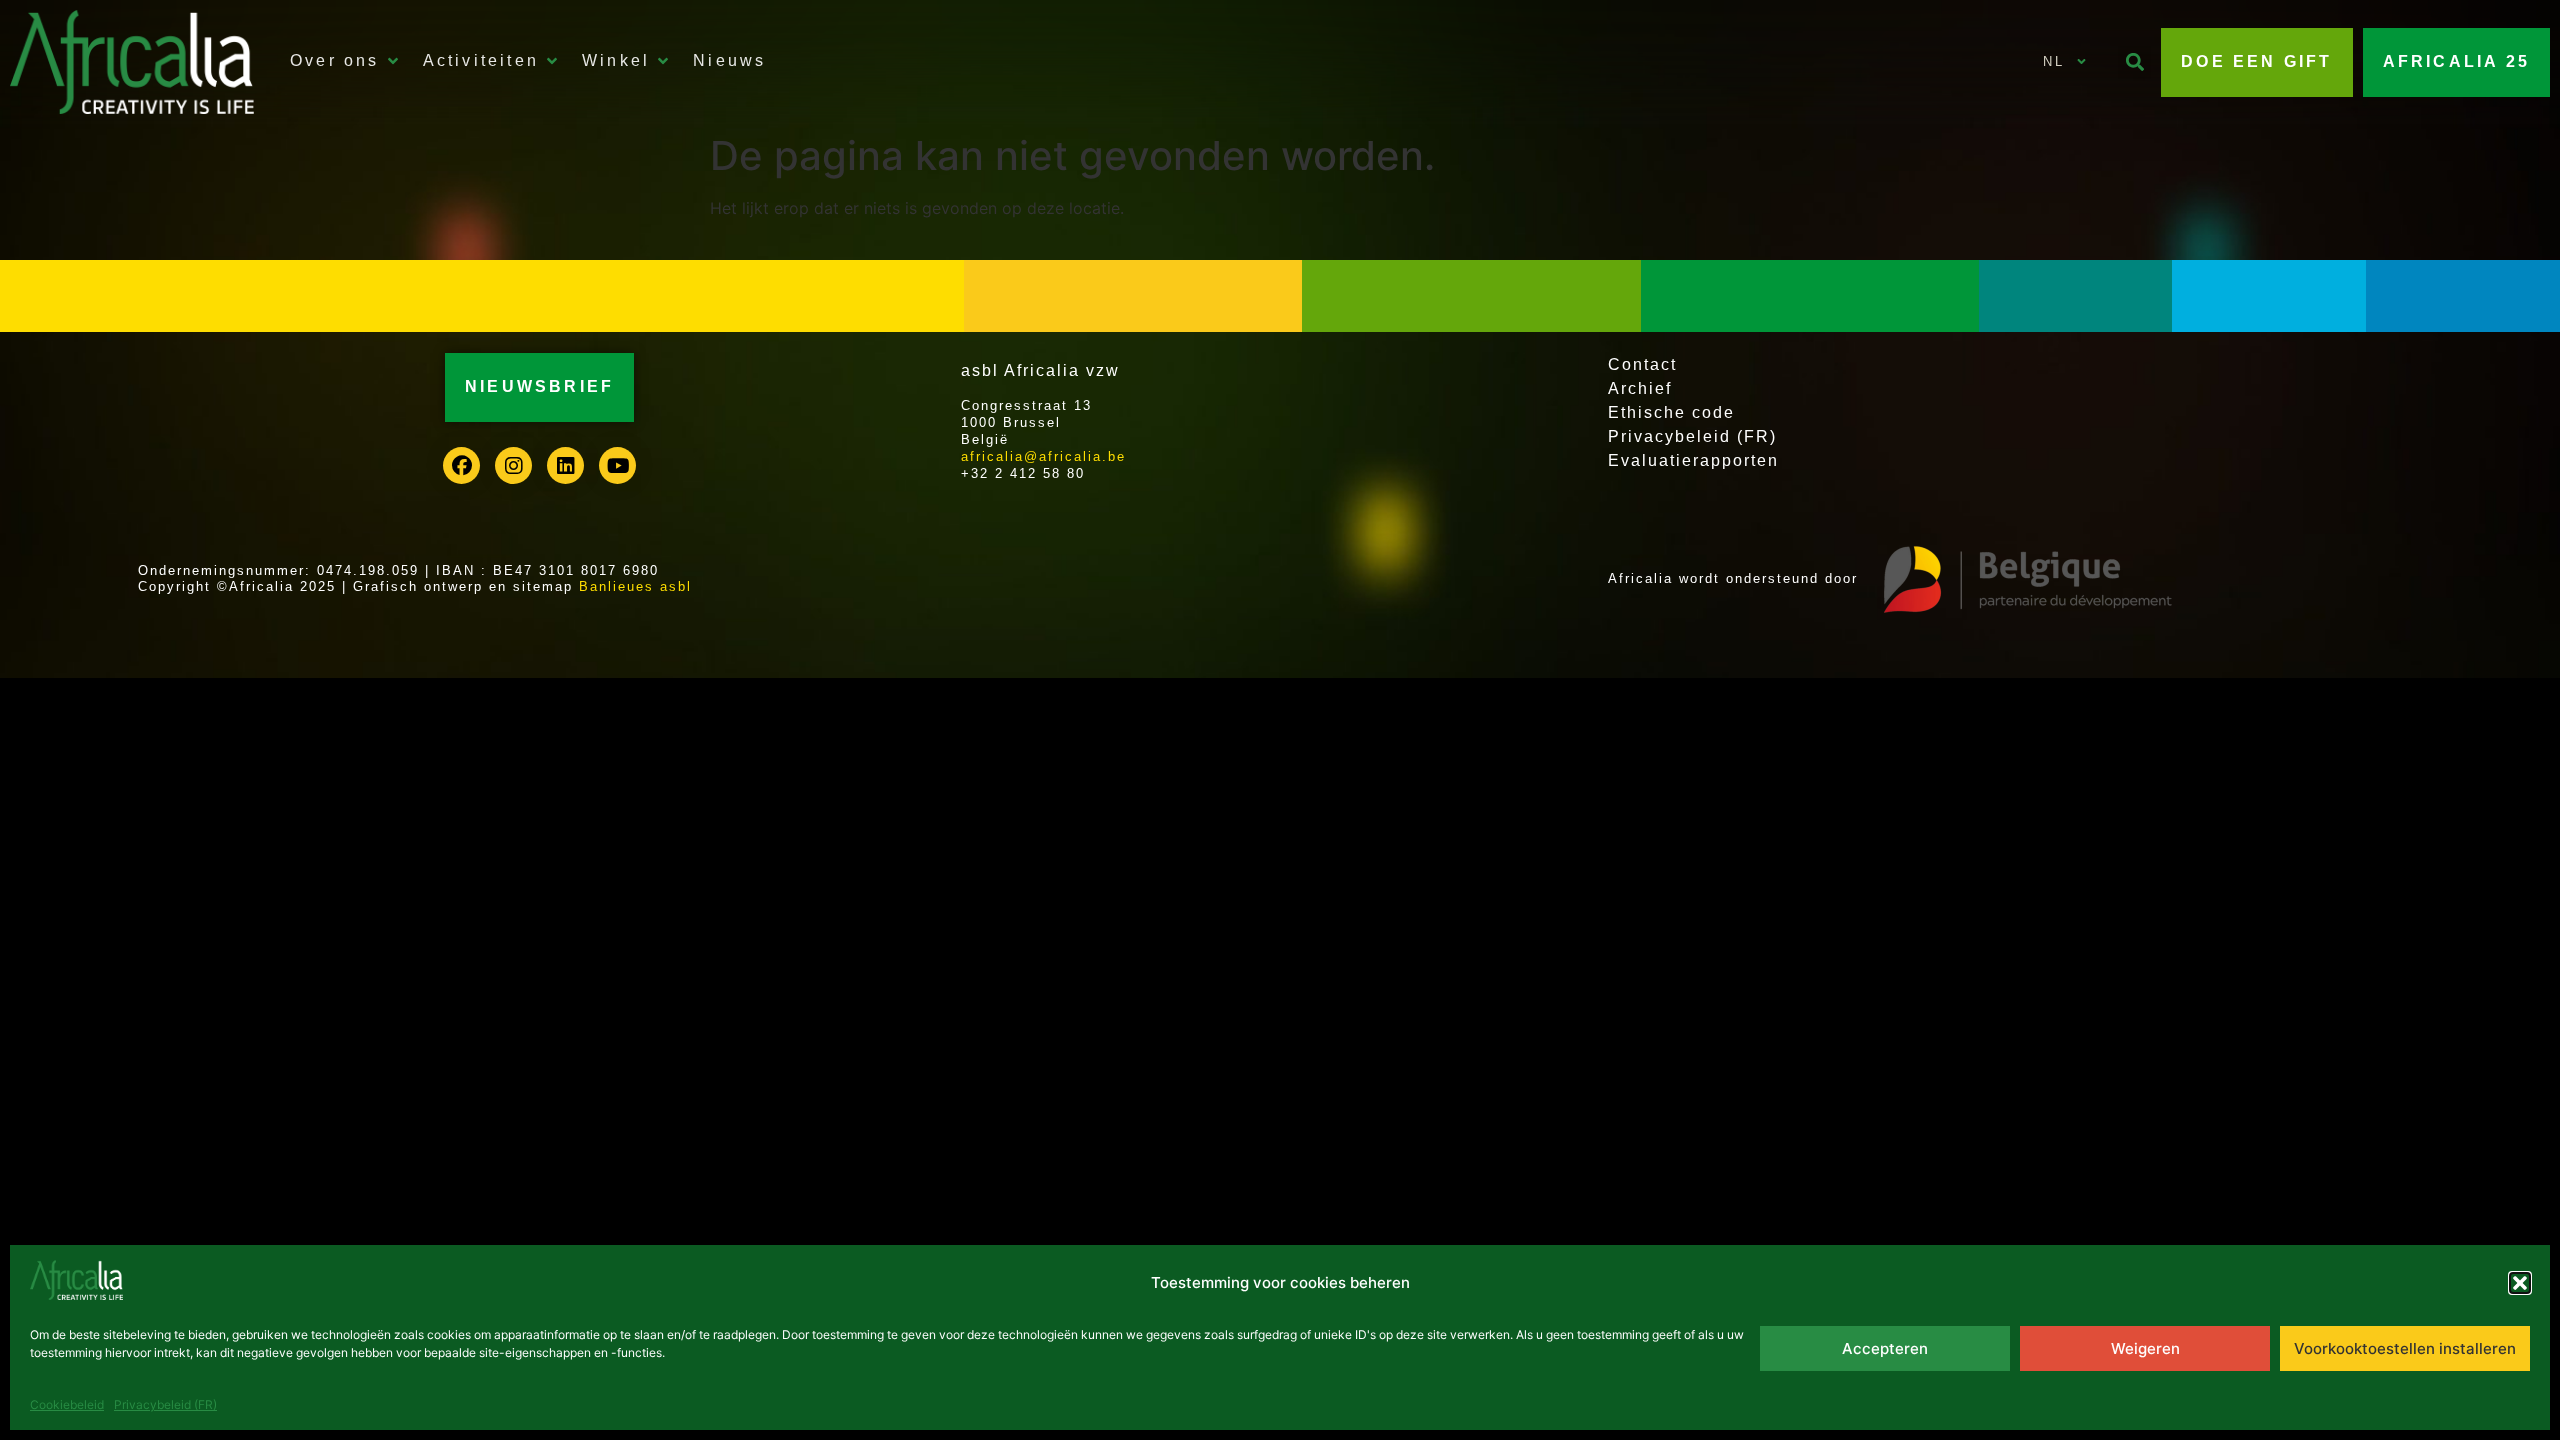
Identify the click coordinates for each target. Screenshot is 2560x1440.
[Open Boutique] (663, 61)
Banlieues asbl (635, 586)
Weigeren (2145, 1348)
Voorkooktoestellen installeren (2405, 1348)
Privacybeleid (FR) (165, 1404)
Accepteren (1885, 1348)
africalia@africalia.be (1043, 456)
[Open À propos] (393, 61)
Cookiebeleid (67, 1404)
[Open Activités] (552, 61)
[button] (2520, 1283)
